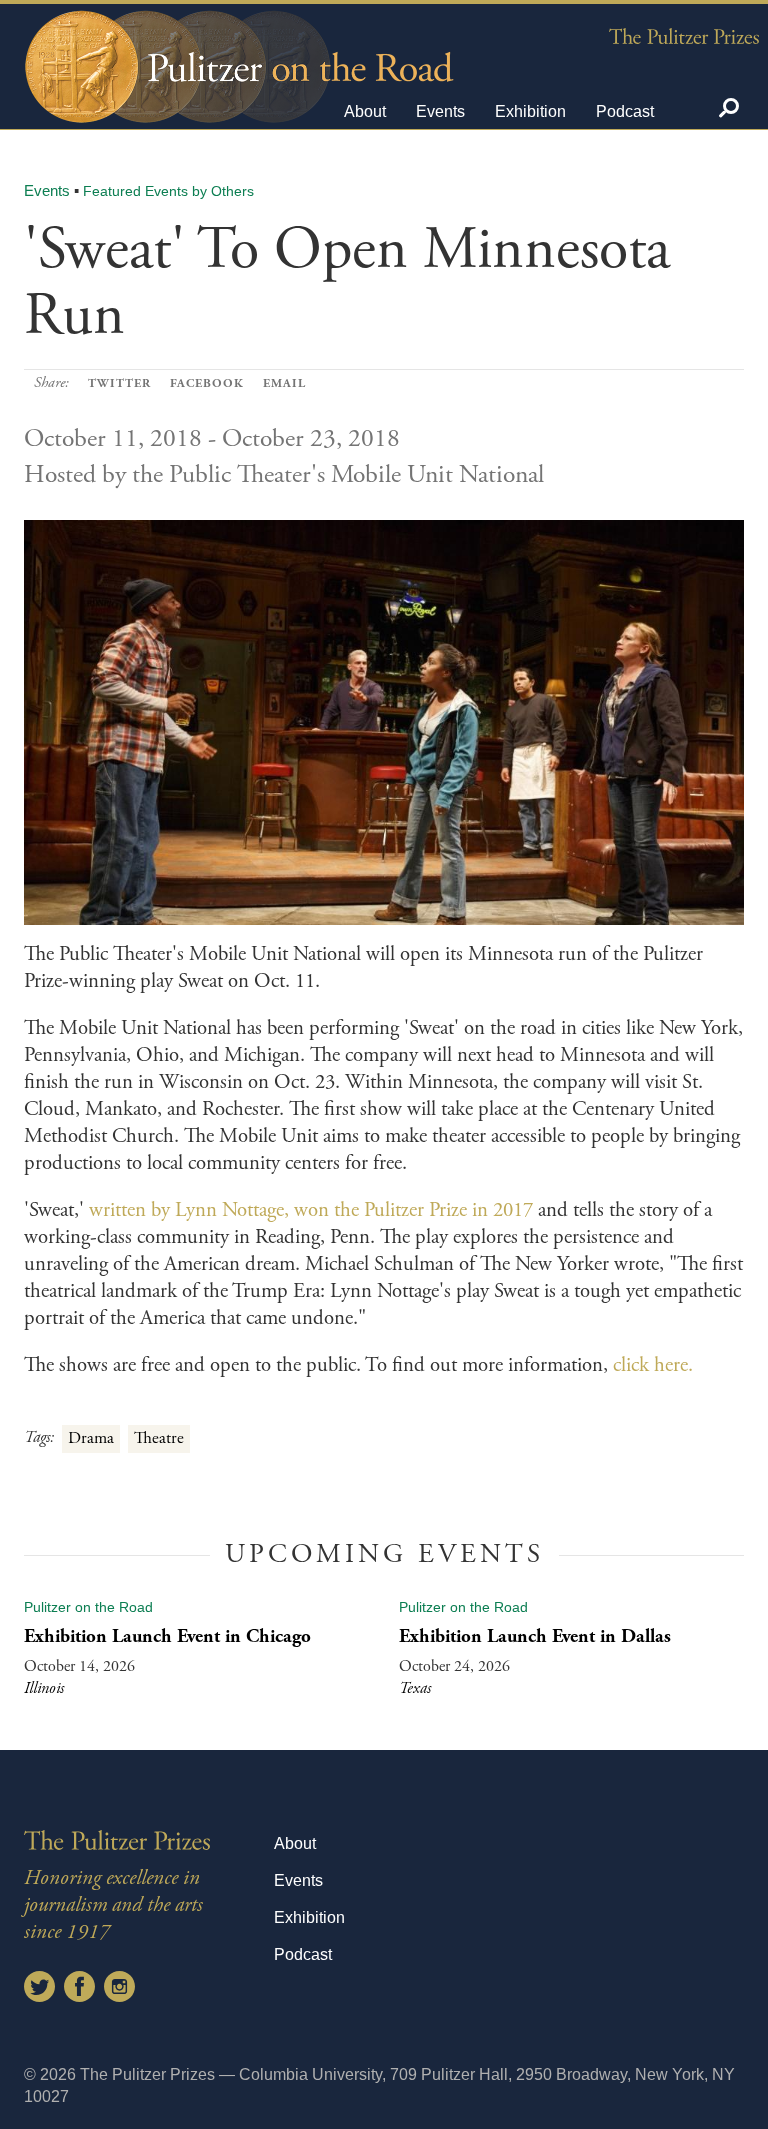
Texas (415, 1688)
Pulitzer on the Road (88, 1607)
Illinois (44, 1688)
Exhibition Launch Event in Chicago (167, 1636)
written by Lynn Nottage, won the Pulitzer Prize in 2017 (311, 1210)
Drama (91, 1438)
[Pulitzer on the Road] (236, 49)
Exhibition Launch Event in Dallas (535, 1636)
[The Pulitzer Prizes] (684, 35)
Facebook (207, 383)
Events (440, 111)
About (365, 111)
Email (284, 383)
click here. (655, 1365)
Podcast (625, 111)
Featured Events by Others (168, 191)
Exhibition (530, 111)
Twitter (119, 383)
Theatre (159, 1438)
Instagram (119, 1986)
